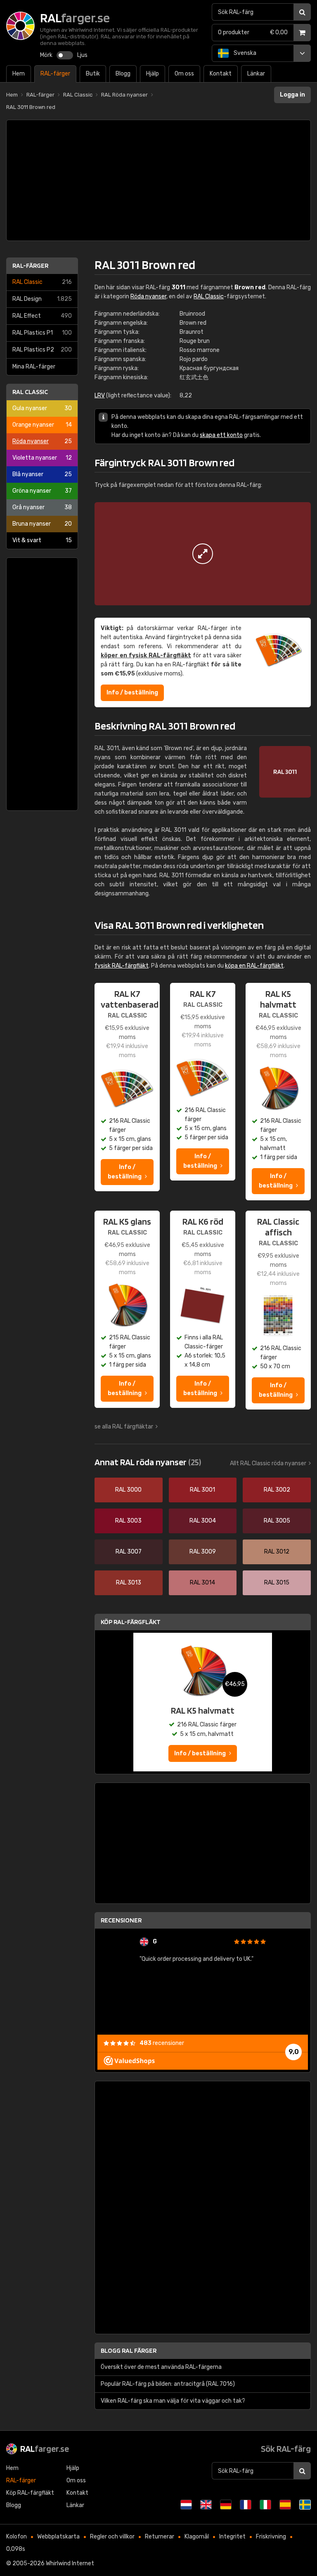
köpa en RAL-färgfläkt (254, 966)
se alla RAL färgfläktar (124, 1427)
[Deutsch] (226, 2505)
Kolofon (17, 2537)
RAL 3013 (129, 1583)
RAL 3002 (277, 1490)
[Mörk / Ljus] (65, 55)
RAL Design (42, 299)
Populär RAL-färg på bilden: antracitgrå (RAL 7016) (168, 2384)
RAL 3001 (202, 1490)
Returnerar (160, 2537)
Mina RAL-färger (34, 367)
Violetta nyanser (42, 458)
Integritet (232, 2537)
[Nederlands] (186, 2505)
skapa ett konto (221, 435)
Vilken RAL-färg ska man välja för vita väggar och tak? (173, 2401)
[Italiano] (265, 2505)
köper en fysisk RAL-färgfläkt (146, 655)
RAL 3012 (277, 1552)
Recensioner (121, 1920)
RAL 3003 (128, 1521)
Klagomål (197, 2537)
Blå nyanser (42, 474)
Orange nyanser (42, 425)
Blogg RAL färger (129, 2351)
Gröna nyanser (42, 491)
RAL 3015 (277, 1583)
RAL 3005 (277, 1521)
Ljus (82, 55)
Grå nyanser (42, 507)
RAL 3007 (129, 1552)
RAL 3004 (203, 1521)
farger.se (45, 2448)
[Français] (246, 2505)
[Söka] (302, 12)
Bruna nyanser (42, 524)
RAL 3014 (202, 1583)
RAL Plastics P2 (42, 350)
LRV (100, 395)
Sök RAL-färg (286, 2448)
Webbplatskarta (58, 2537)
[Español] (285, 2505)
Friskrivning (271, 2537)
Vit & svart (42, 540)
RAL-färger (30, 266)
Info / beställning (132, 693)
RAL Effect (42, 316)
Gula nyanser (42, 408)
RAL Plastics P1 (42, 333)
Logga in (292, 95)
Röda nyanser (42, 441)
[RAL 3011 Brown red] (203, 554)
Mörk (46, 55)
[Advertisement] (158, 180)
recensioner (162, 2043)
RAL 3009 (203, 1552)
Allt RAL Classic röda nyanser (268, 1463)
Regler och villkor (112, 2537)
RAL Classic (42, 282)
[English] (206, 2505)
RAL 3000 (128, 1490)
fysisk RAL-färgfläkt (122, 966)
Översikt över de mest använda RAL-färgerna (161, 2367)
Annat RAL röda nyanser (148, 1462)
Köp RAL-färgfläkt (131, 1622)
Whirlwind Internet (70, 2563)
